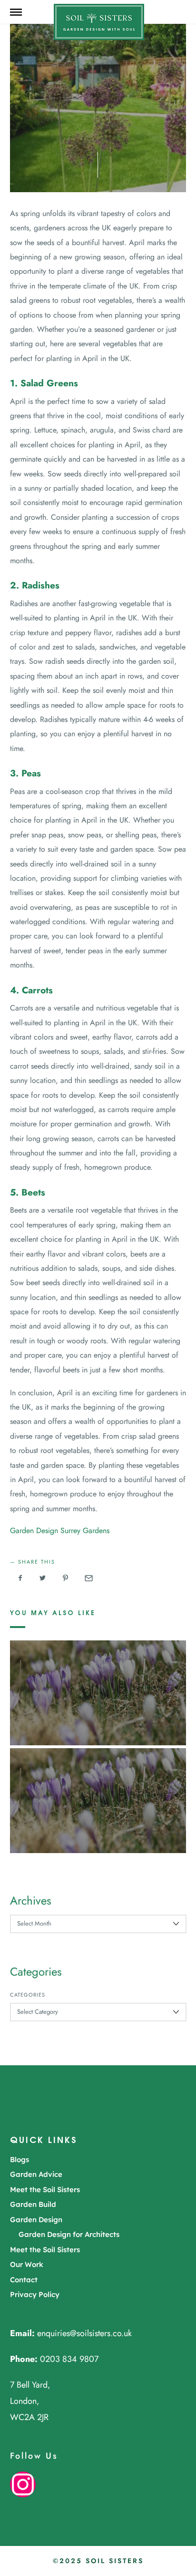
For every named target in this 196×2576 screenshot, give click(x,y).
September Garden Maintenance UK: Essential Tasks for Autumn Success (98, 1679)
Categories (28, 1995)
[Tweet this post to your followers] (43, 1578)
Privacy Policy (35, 2294)
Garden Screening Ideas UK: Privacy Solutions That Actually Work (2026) (98, 1787)
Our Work (27, 2264)
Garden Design (34, 1530)
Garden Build (33, 2204)
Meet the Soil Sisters (45, 2190)
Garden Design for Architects (69, 2234)
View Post (98, 1712)
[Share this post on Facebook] (20, 1578)
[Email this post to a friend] (88, 1578)
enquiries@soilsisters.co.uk (84, 2333)
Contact (24, 2280)
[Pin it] (66, 1578)
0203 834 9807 (69, 2359)
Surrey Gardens (85, 1530)
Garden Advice (36, 2174)
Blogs (20, 2159)
